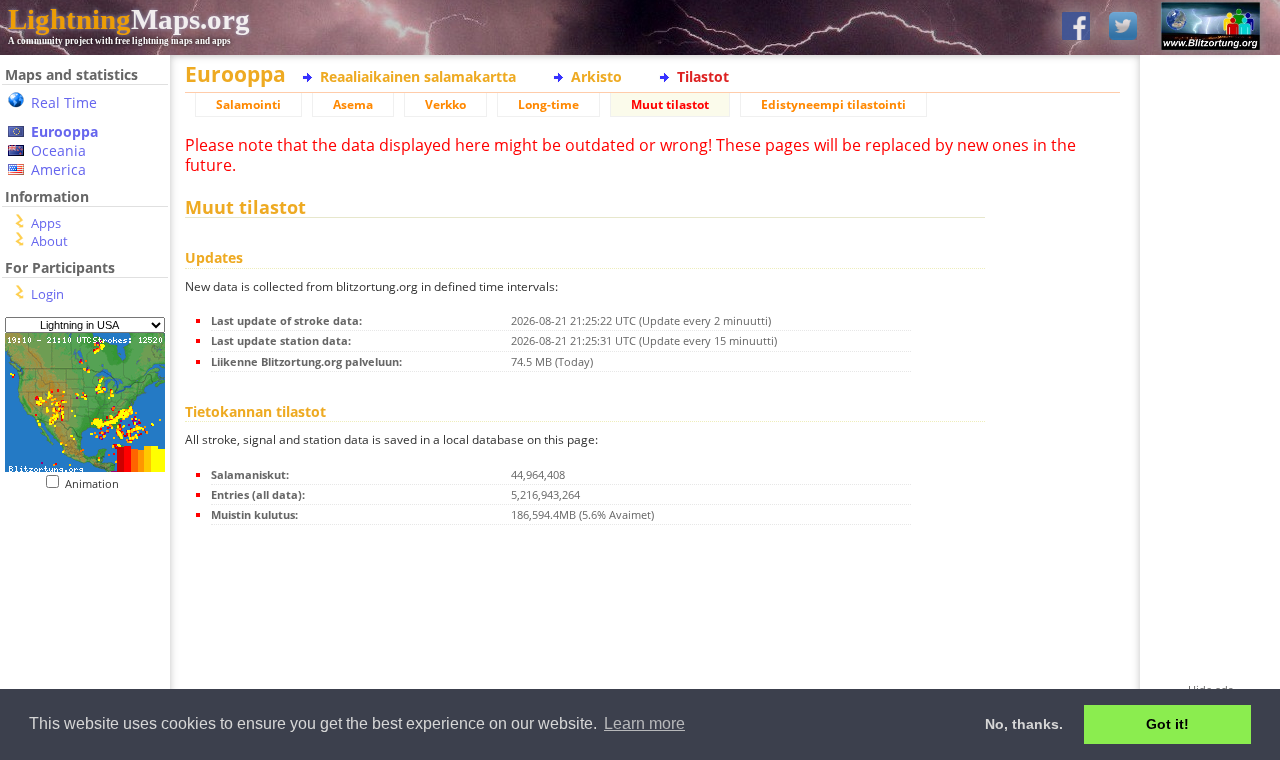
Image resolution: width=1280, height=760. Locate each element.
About (49, 241)
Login (47, 294)
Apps (46, 223)
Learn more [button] (644, 723)
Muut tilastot (670, 104)
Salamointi (248, 104)
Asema (353, 104)
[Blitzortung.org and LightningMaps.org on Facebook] (1076, 27)
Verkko (445, 104)
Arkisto (596, 76)
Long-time (548, 104)
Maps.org (129, 19)
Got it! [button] (1167, 724)
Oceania (58, 150)
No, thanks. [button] (1024, 724)
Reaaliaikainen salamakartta (418, 76)
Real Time (64, 102)
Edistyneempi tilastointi (833, 104)
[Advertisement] (77, 613)
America (58, 169)
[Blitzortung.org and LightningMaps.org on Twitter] (1123, 27)
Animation (96, 483)
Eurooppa (64, 131)
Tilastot (703, 76)
